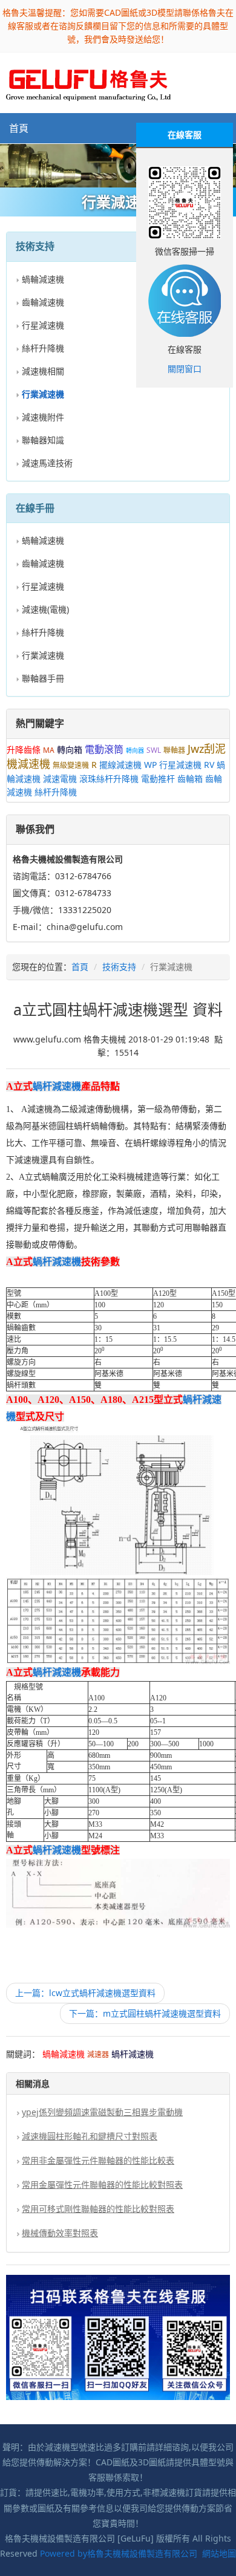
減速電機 (60, 779)
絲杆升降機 (43, 348)
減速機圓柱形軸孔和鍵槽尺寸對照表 (90, 2136)
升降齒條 (24, 750)
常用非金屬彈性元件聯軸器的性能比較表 (98, 2160)
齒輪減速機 (43, 302)
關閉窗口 (185, 369)
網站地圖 (219, 2553)
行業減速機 (43, 655)
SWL (154, 750)
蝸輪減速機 (43, 279)
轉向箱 (70, 750)
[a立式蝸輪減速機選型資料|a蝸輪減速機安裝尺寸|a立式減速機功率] (88, 82)
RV (209, 765)
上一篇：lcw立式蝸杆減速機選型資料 (85, 1993)
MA (49, 750)
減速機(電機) (45, 609)
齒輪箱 (190, 779)
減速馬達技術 (47, 463)
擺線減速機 (120, 765)
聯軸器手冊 (43, 678)
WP (150, 765)
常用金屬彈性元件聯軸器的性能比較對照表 (102, 2184)
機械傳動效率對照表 (60, 2233)
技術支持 (119, 967)
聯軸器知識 (43, 440)
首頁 (19, 128)
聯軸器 (174, 750)
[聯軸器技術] (118, 166)
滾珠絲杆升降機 (109, 779)
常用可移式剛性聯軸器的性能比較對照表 (98, 2209)
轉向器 (135, 750)
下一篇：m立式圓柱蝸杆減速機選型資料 (145, 2013)
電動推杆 (158, 779)
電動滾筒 (104, 749)
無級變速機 (71, 765)
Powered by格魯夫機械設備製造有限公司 (119, 2553)
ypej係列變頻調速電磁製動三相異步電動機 (102, 2112)
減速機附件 (43, 417)
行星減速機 (43, 325)
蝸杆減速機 (57, 1086)
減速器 (98, 2054)
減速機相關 (43, 371)
